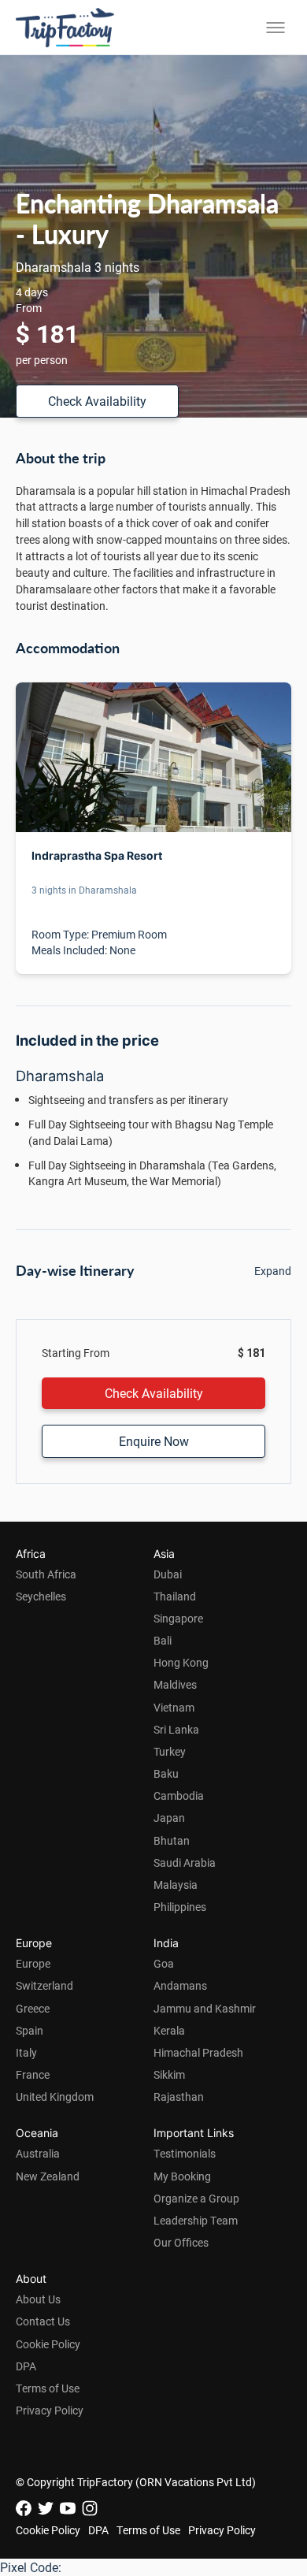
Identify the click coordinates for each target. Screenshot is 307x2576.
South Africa (46, 1574)
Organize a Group (196, 2198)
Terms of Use (48, 2388)
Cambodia (179, 1795)
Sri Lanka (176, 1729)
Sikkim (169, 2074)
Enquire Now (154, 1441)
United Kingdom (55, 2096)
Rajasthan (179, 2096)
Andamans (180, 1985)
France (33, 2074)
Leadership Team (196, 2220)
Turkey (170, 1751)
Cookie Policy (48, 2344)
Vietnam (174, 1707)
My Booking (182, 2176)
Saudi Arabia (185, 1862)
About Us (38, 2299)
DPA (26, 2366)
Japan (169, 1818)
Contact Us (43, 2321)
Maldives (175, 1684)
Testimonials (185, 2153)
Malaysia (176, 1885)
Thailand (175, 1596)
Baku (166, 1773)
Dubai (168, 1574)
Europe (33, 1963)
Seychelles (41, 1596)
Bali (163, 1640)
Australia (38, 2153)
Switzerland (44, 1985)
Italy (26, 2052)
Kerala (169, 2030)
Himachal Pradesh (198, 2052)
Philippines (180, 1907)
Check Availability (97, 401)
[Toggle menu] (276, 28)
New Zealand (48, 2176)
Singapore (178, 1618)
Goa (164, 1963)
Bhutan (172, 1840)
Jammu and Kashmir (205, 2008)
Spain (30, 2030)
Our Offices (181, 2242)
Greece (33, 2008)
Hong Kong (181, 1662)
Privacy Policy (50, 2410)
